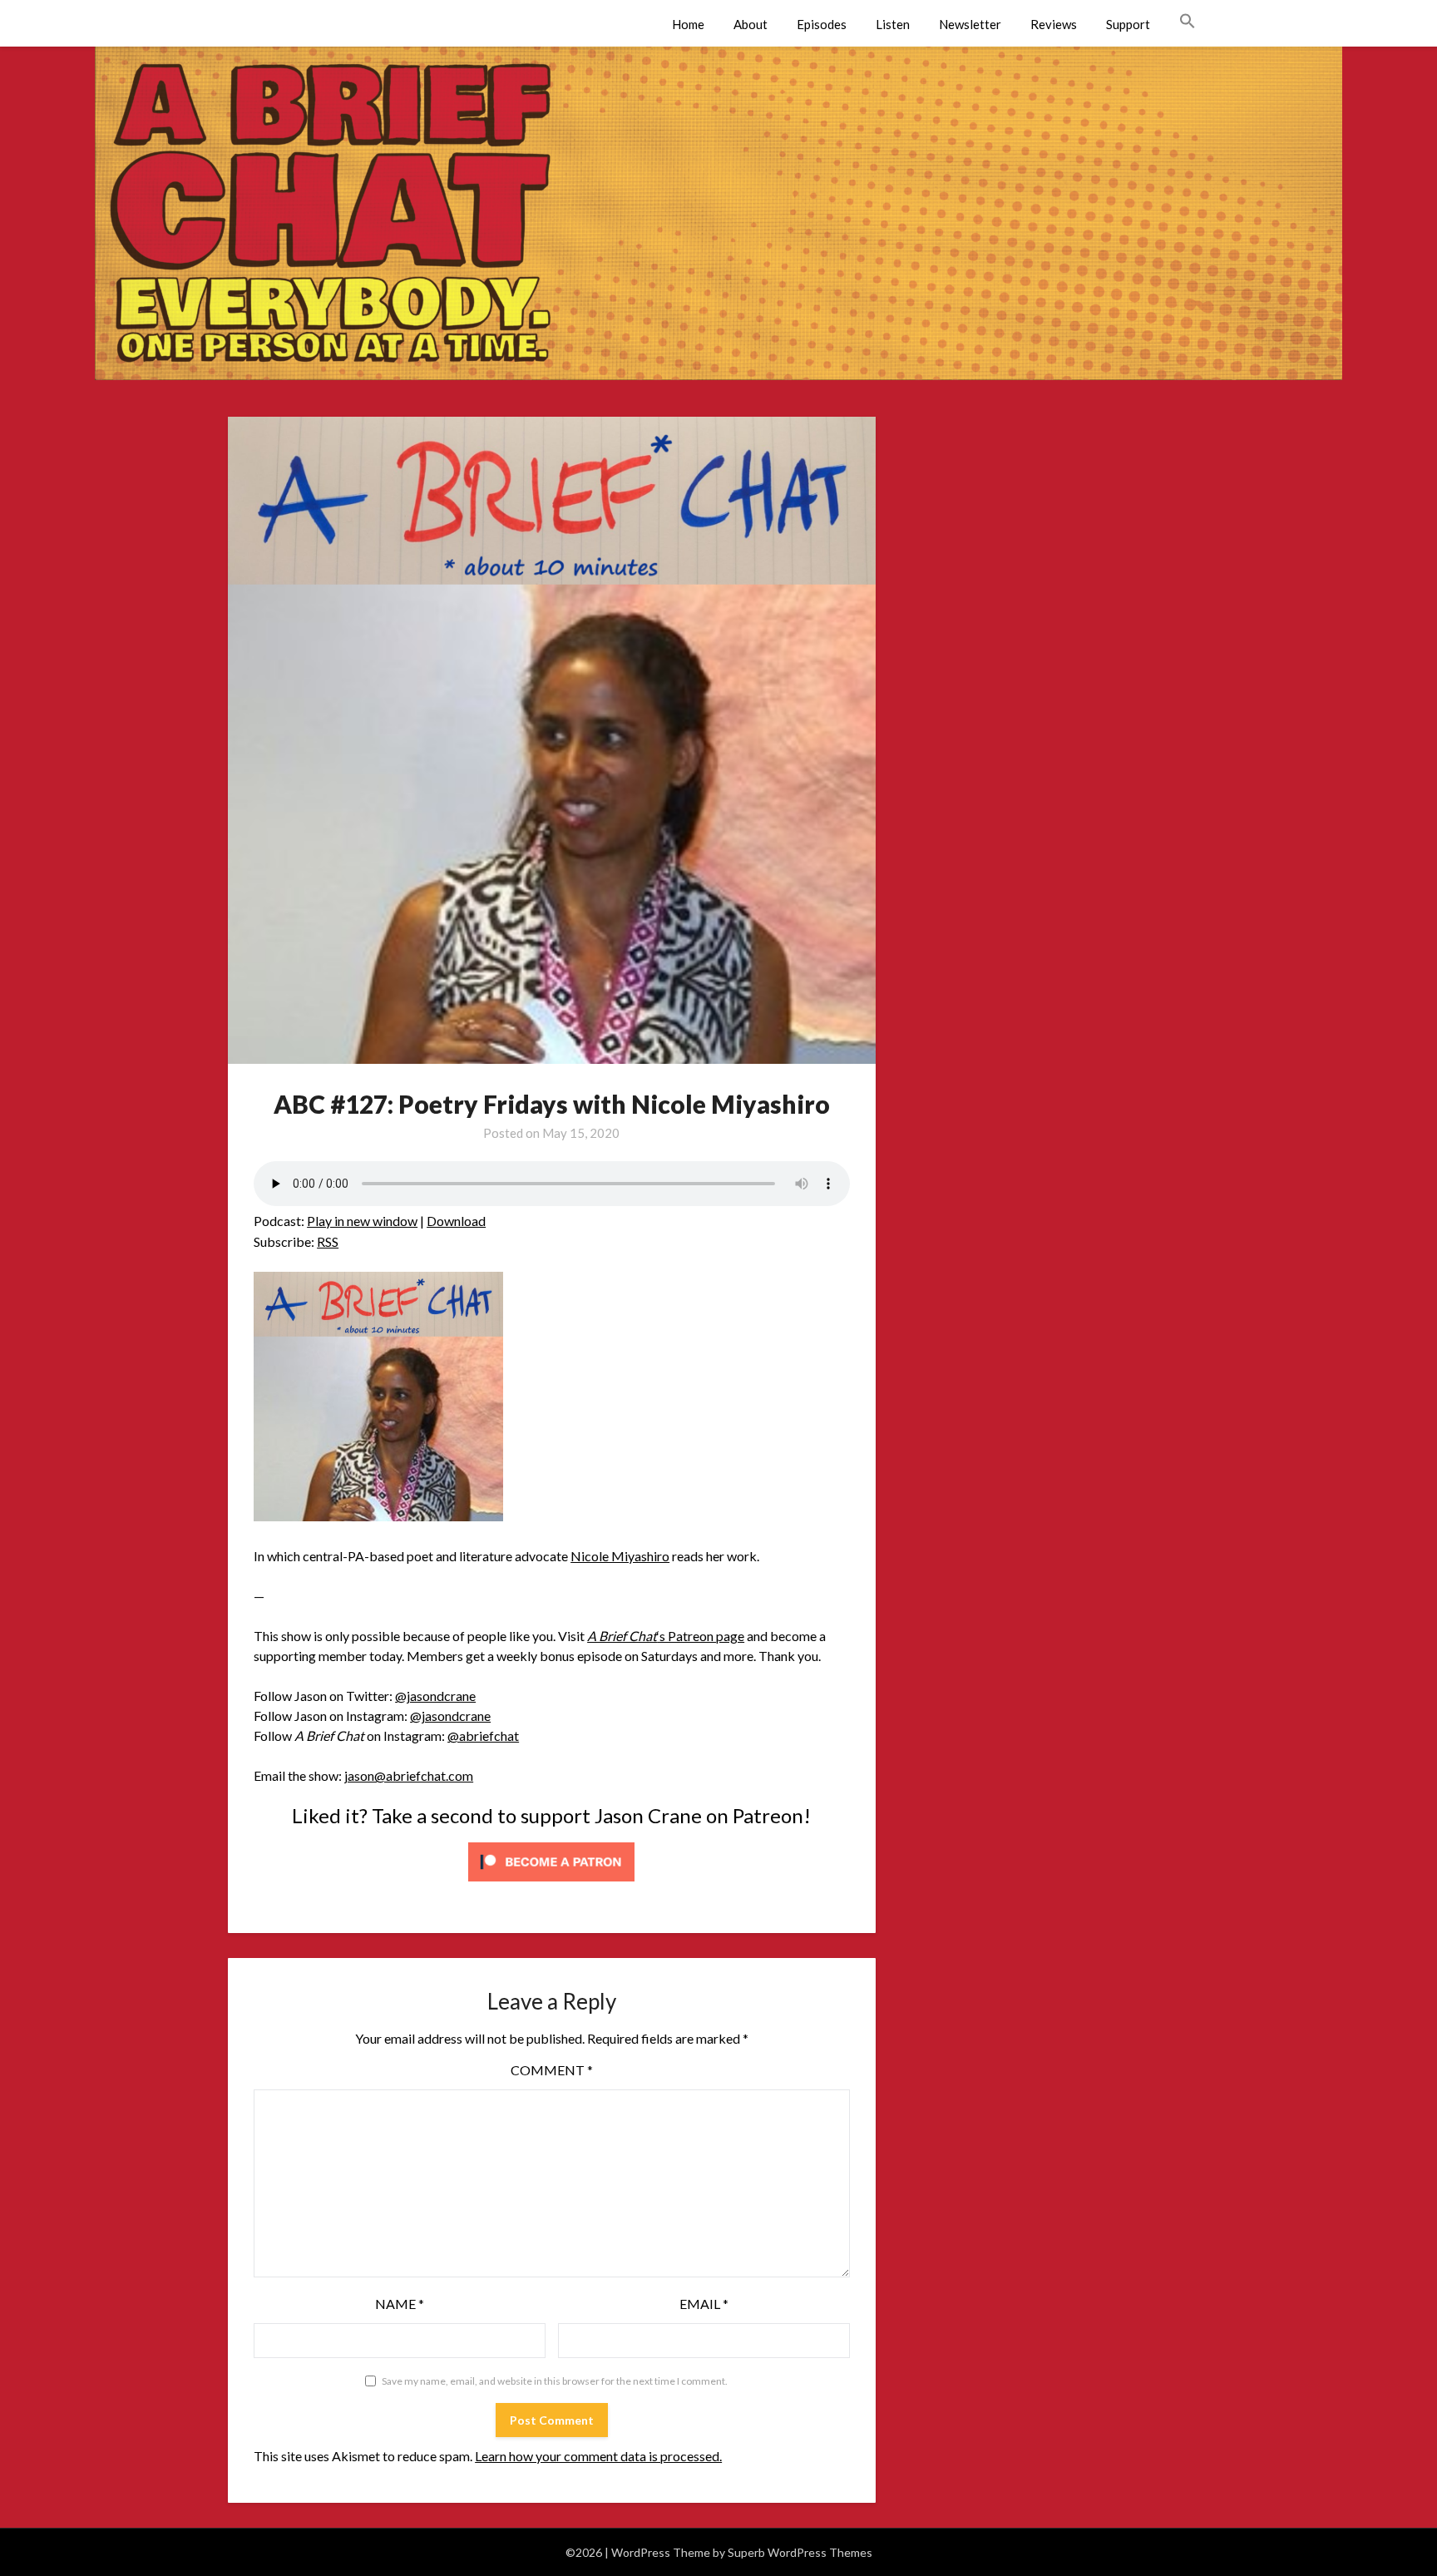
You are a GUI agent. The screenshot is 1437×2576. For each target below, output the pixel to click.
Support (1128, 24)
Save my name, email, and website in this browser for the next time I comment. (555, 2381)
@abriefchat (483, 1735)
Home (688, 24)
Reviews (1054, 24)
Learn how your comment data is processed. (598, 2456)
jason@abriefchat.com (409, 1775)
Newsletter (970, 24)
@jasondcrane (435, 1696)
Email (704, 2304)
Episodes (822, 24)
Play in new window (362, 1221)
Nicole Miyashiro (620, 1556)
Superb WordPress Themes (800, 2552)
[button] (1188, 22)
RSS (328, 1241)
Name (400, 2304)
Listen (893, 24)
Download (456, 1221)
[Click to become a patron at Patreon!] (551, 1884)
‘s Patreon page (666, 1636)
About (751, 24)
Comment (552, 2070)
